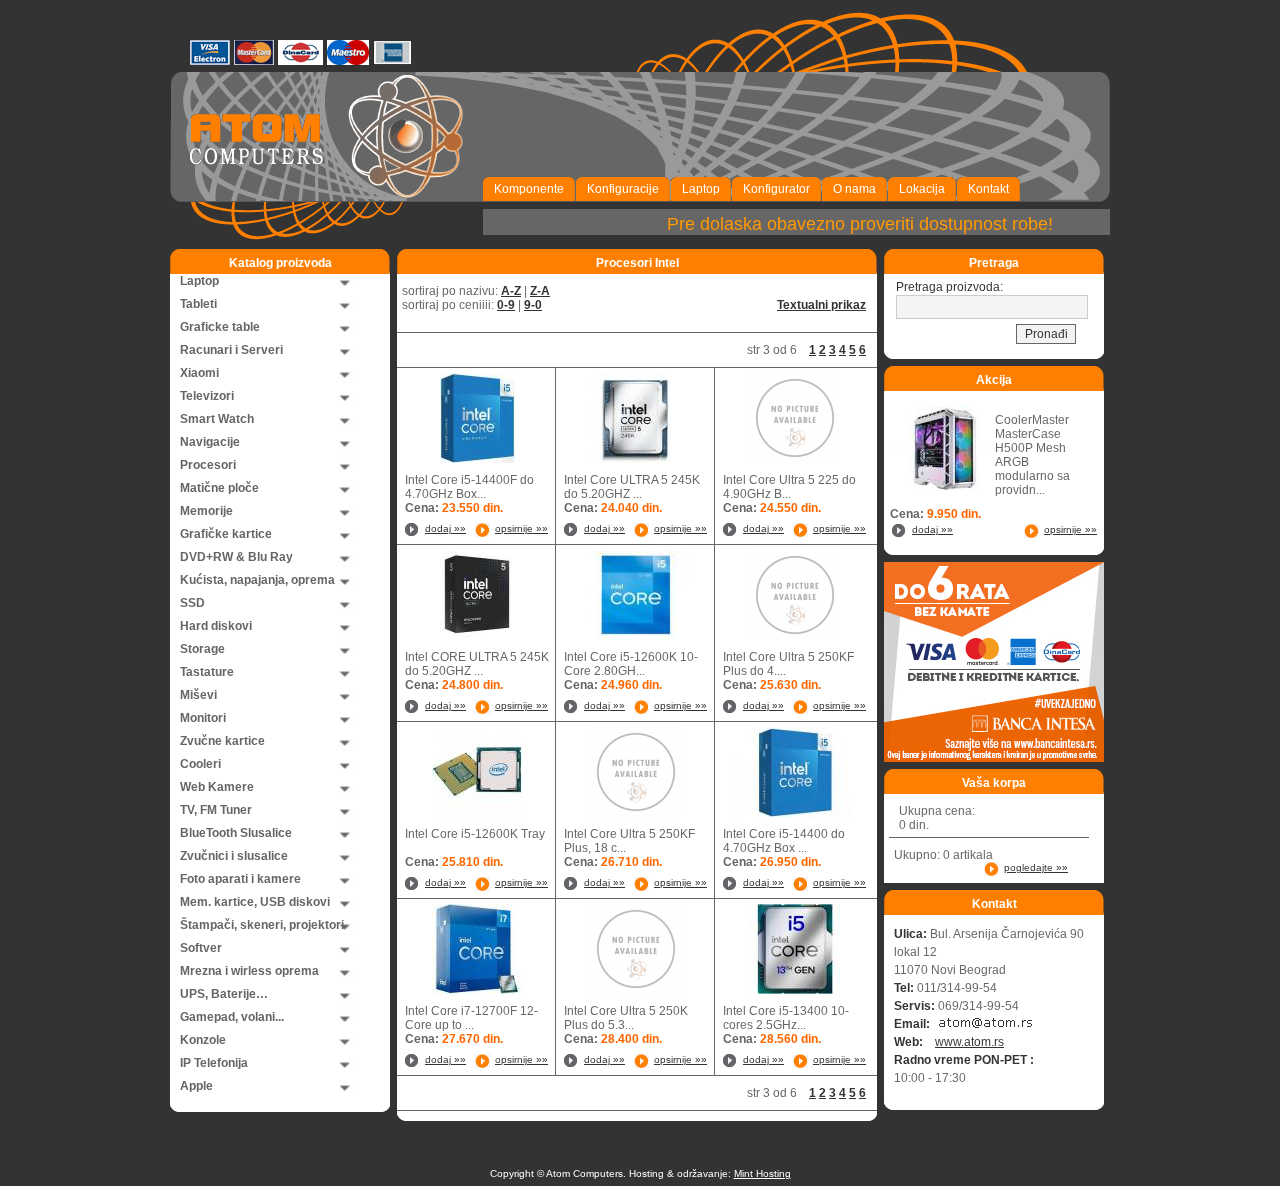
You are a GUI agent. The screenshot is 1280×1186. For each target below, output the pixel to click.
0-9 (506, 305)
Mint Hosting (762, 1173)
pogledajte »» (1036, 867)
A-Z (511, 291)
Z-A (540, 291)
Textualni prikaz (821, 305)
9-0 (533, 305)
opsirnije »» (521, 528)
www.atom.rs (969, 1042)
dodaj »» (445, 528)
